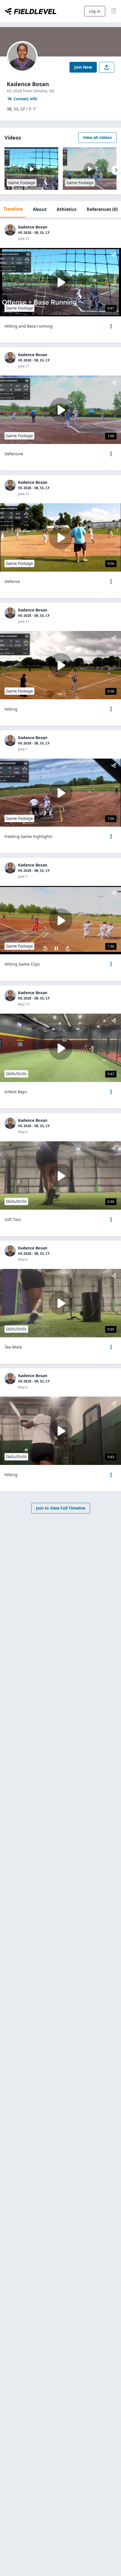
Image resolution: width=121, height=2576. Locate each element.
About (40, 209)
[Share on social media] (107, 67)
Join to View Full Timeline (61, 1508)
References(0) (102, 209)
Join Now (83, 67)
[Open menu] (111, 326)
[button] (111, 326)
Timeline (13, 209)
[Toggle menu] (114, 11)
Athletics (67, 209)
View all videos (97, 137)
